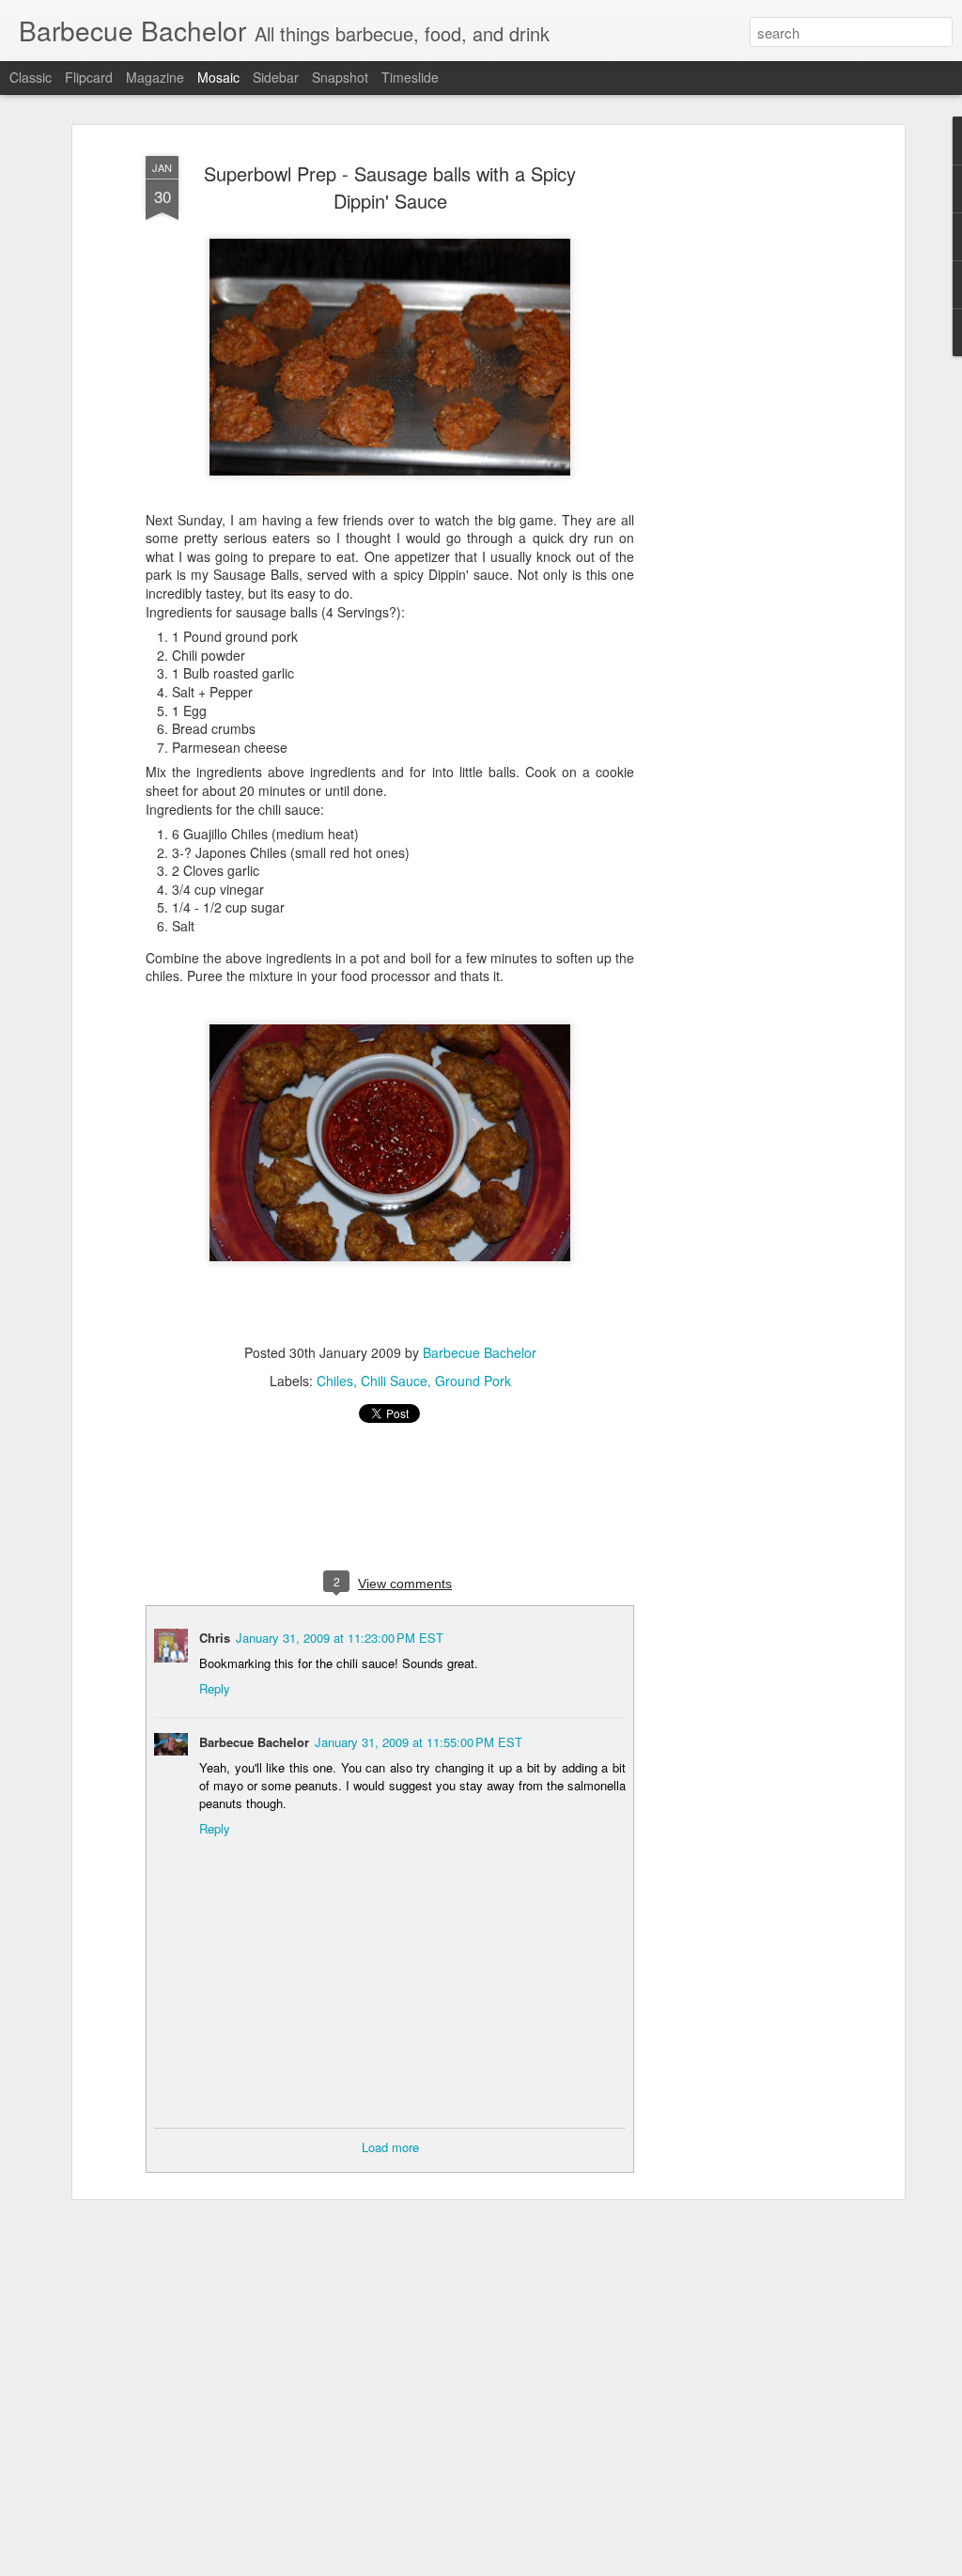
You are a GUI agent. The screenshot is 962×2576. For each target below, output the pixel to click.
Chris (215, 1638)
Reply (215, 1688)
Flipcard (89, 77)
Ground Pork (473, 1381)
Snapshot (340, 77)
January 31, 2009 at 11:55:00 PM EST (419, 1742)
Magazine (155, 77)
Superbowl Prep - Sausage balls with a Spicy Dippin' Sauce (390, 187)
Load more (390, 2147)
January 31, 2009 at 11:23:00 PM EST (340, 1638)
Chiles (335, 1381)
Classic (31, 77)
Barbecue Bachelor (480, 1352)
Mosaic (218, 77)
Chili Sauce (394, 1381)
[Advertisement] (737, 443)
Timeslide (410, 77)
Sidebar (276, 77)
